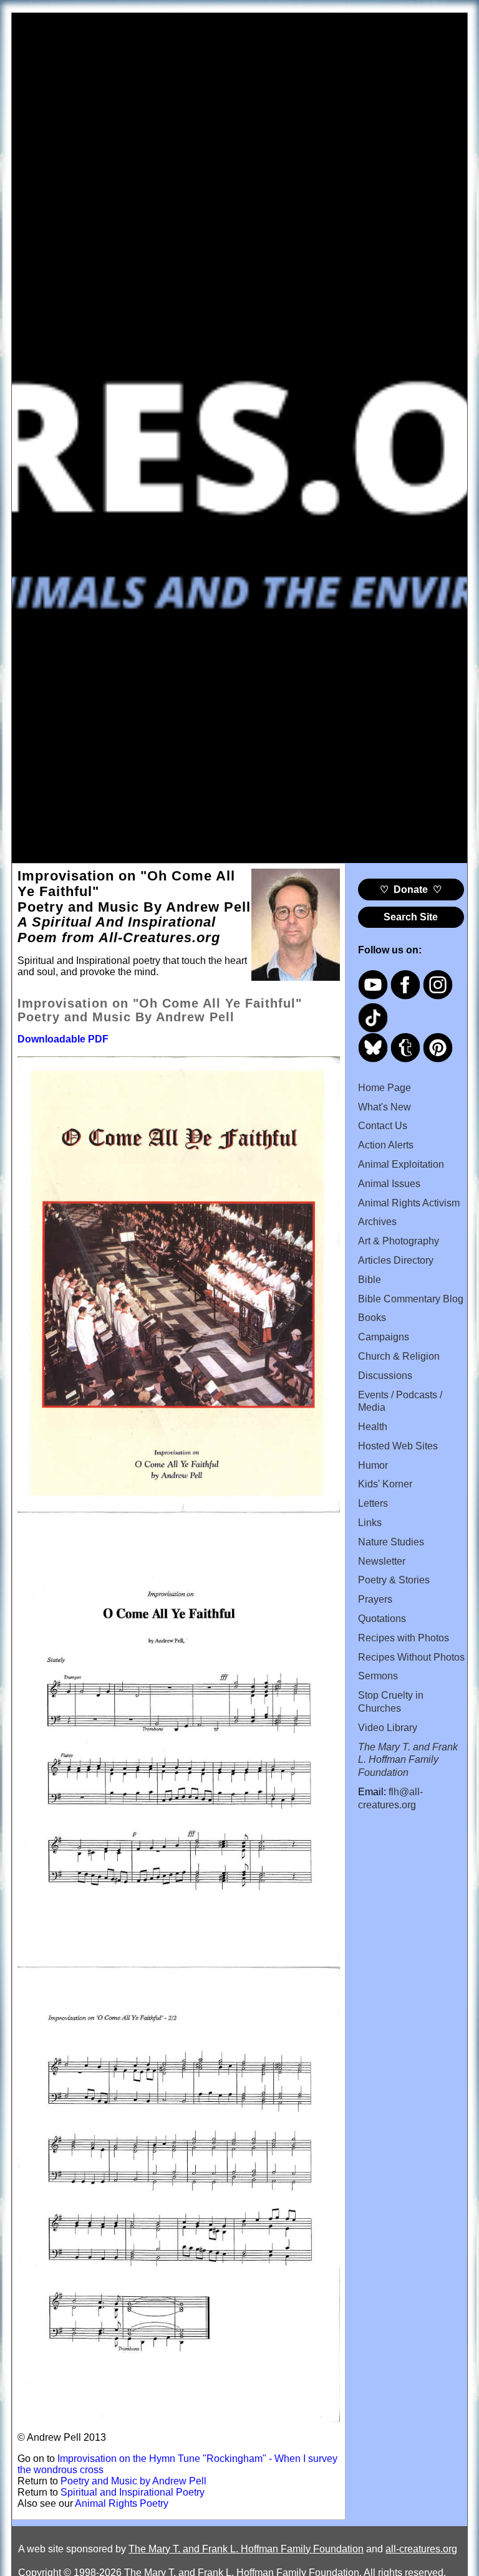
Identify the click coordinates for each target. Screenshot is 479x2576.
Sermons (378, 1676)
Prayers (375, 1599)
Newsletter (382, 1561)
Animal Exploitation (401, 1164)
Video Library (388, 1728)
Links (370, 1523)
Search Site (411, 917)
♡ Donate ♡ (411, 890)
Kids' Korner (385, 1484)
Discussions (385, 1376)
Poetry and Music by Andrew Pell (133, 2481)
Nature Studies (391, 1542)
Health (373, 1427)
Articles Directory (396, 1260)
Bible (370, 1280)
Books (372, 1318)
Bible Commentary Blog (411, 1299)
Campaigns (384, 1337)
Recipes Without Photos (411, 1657)
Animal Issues (389, 1184)
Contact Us (383, 1126)
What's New (385, 1107)
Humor (373, 1465)
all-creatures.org (421, 2549)
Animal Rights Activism (409, 1203)
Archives (377, 1222)
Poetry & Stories (394, 1580)
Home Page (385, 1088)
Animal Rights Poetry (122, 2503)
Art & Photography (399, 1241)
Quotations (382, 1619)
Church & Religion (399, 1356)
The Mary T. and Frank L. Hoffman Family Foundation (246, 2549)
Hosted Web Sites (398, 1446)
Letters (373, 1503)
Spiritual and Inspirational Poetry (133, 2492)
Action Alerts (386, 1145)
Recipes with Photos (404, 1638)
